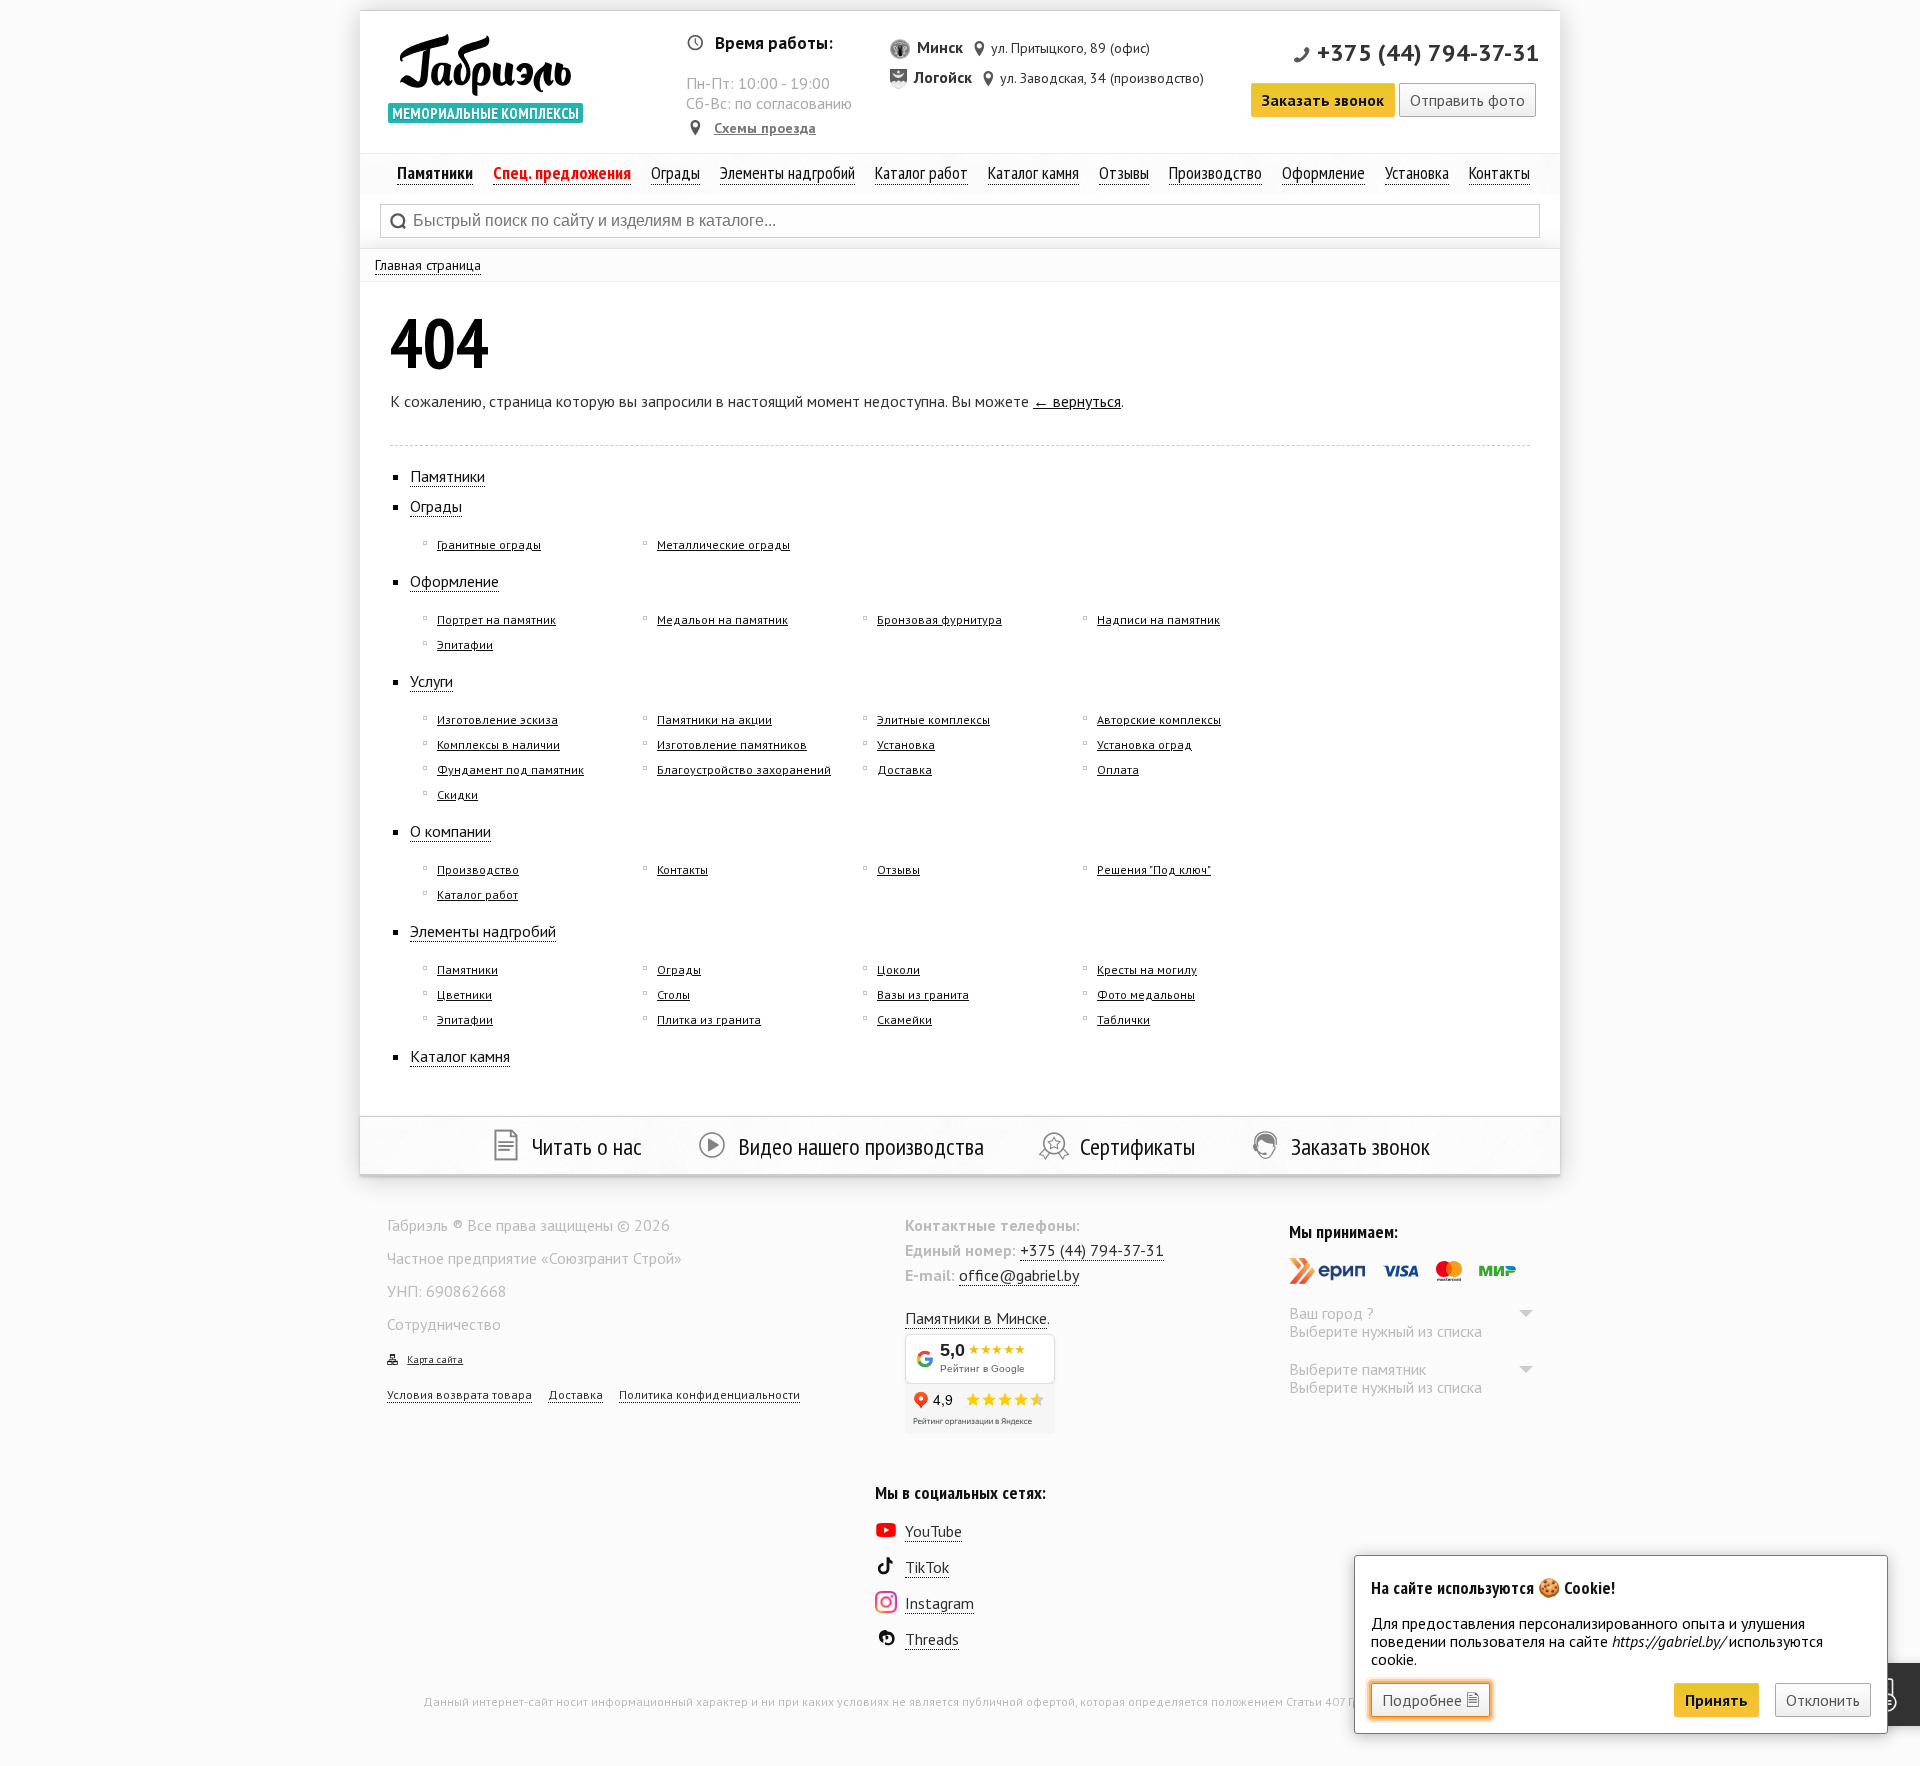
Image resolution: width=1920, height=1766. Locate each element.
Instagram (939, 1603)
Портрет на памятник (496, 619)
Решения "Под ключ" (1154, 869)
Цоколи (898, 969)
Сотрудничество (444, 1324)
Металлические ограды (723, 544)
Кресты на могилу (1147, 969)
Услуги (431, 681)
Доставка (904, 769)
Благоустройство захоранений (744, 769)
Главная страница (428, 265)
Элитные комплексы (933, 719)
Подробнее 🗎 (1430, 1700)
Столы (673, 994)
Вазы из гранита (923, 994)
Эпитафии (465, 644)
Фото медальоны (1146, 994)
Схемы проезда (765, 128)
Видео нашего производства (861, 1146)
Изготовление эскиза (497, 719)
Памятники (447, 476)
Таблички (1123, 1019)
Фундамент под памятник (510, 769)
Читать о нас (587, 1146)
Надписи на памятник (1158, 619)
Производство (1215, 172)
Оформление (1323, 172)
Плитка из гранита (709, 1019)
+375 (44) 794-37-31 (1428, 52)
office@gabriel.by (1019, 1275)
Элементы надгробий (483, 931)
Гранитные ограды (489, 544)
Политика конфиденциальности (709, 1394)
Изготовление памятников (732, 744)
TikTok (927, 1567)
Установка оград (1144, 744)
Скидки (457, 794)
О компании (450, 831)
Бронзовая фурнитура (939, 619)
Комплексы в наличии (498, 744)
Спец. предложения (562, 172)
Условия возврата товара (459, 1394)
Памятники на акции (714, 719)
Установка (1417, 172)
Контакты (1499, 172)
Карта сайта (435, 1359)
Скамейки (904, 1019)
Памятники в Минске (976, 1318)
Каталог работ (921, 172)
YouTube (933, 1531)
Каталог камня (1033, 172)
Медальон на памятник (722, 619)
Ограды (675, 172)
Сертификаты (1137, 1146)
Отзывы (1124, 172)
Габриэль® (485, 64)
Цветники (464, 994)
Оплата (1118, 769)
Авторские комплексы (1159, 719)
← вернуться (1077, 401)
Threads (932, 1639)
